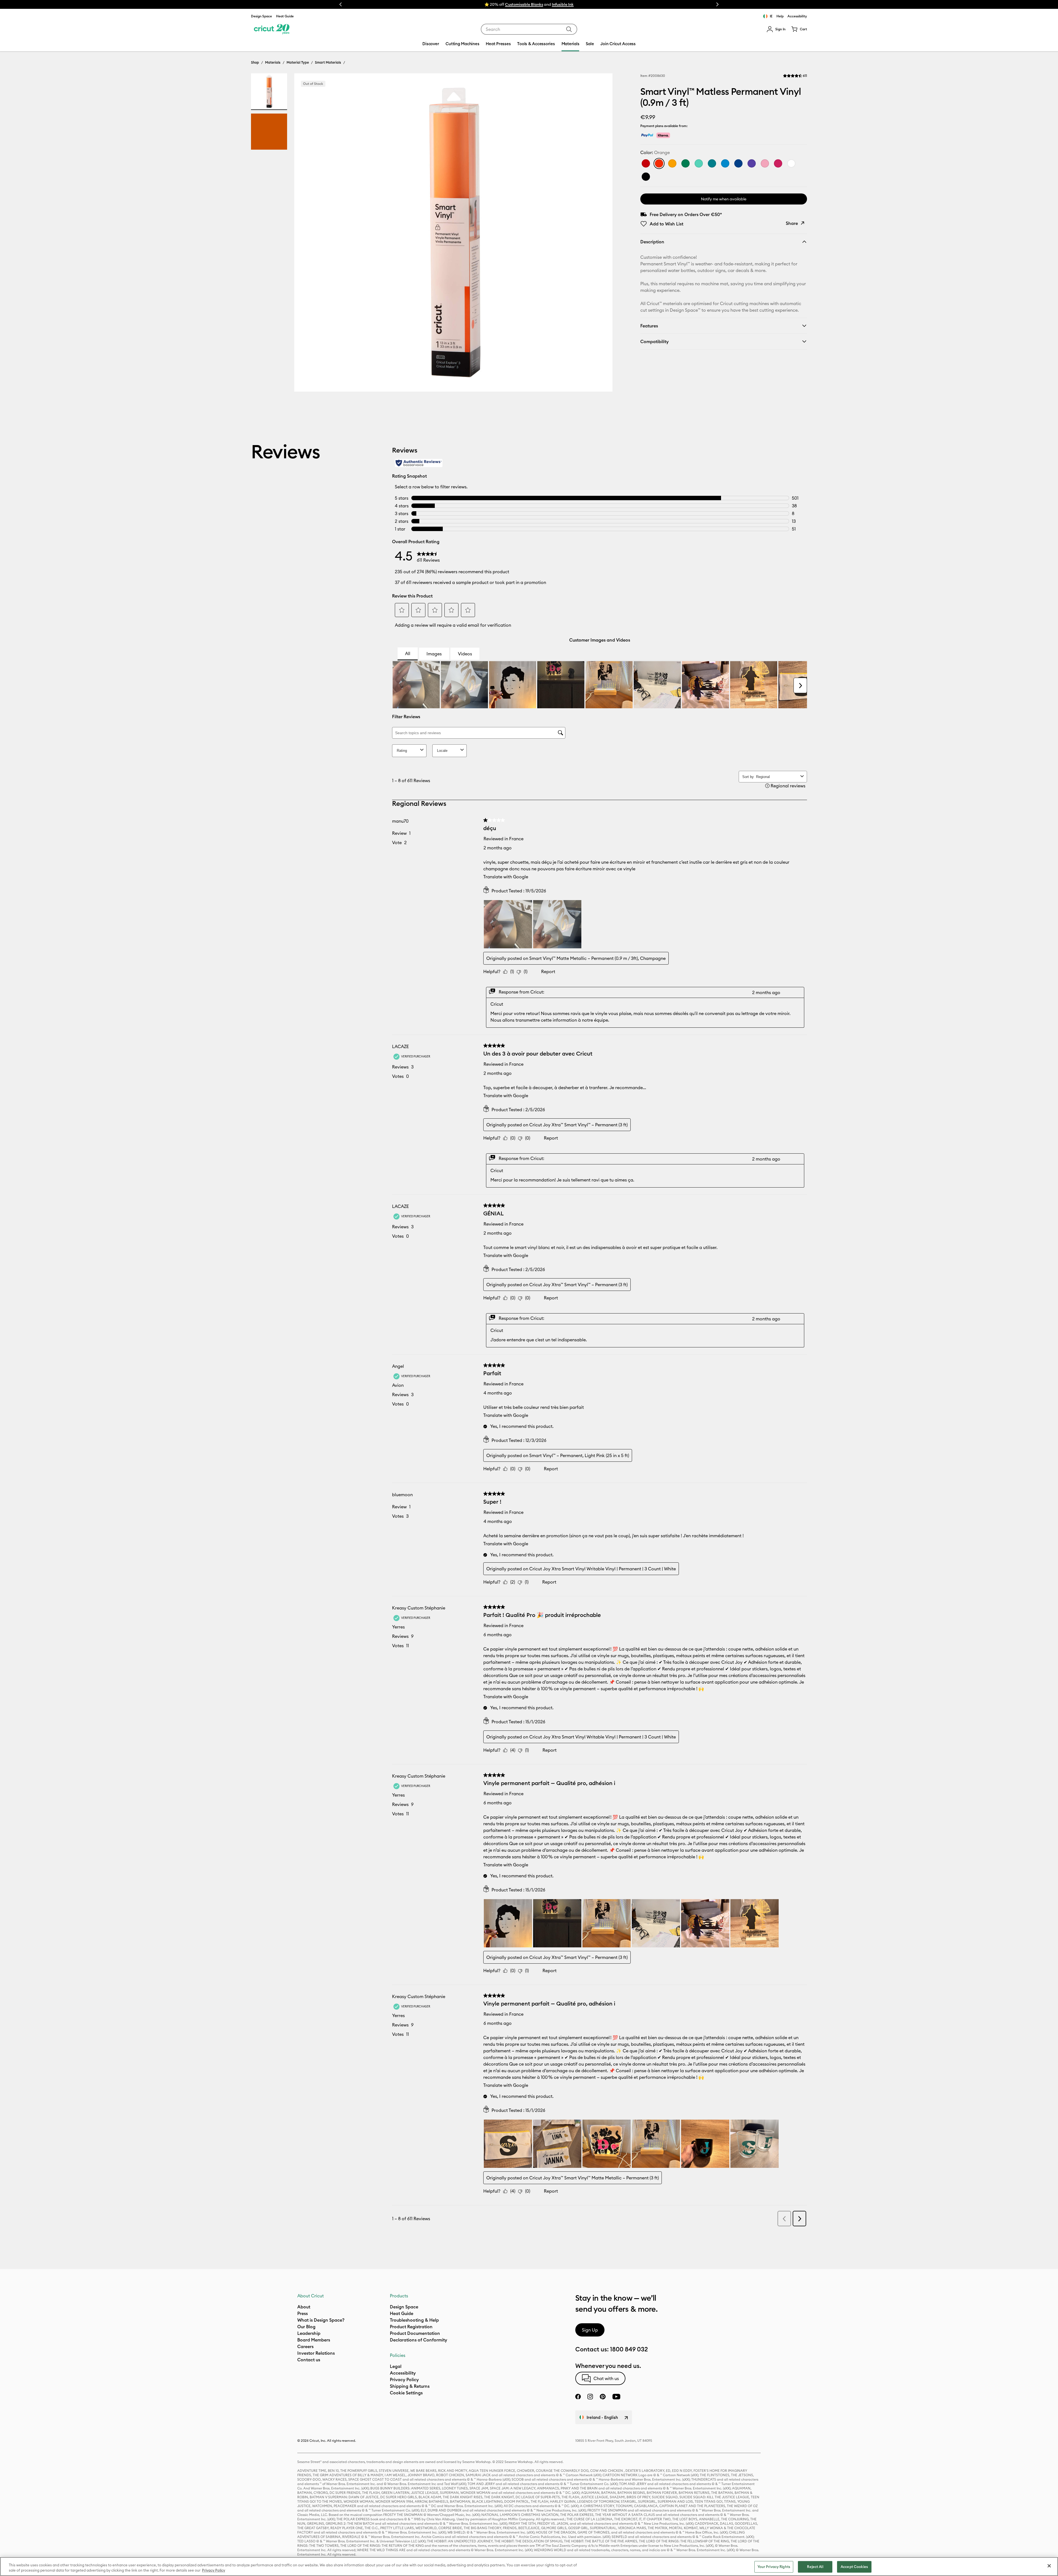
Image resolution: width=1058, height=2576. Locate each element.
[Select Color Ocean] (725, 163)
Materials (273, 62)
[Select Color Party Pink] (778, 163)
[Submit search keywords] (569, 29)
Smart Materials (328, 62)
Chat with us (606, 2378)
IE (771, 16)
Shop (255, 62)
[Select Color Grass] (685, 163)
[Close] (1049, 2566)
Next (717, 4)
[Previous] (306, 234)
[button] (776, 29)
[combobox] (529, 29)
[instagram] (590, 2397)
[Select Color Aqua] (712, 163)
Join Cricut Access (618, 44)
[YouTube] (616, 2397)
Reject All (815, 2567)
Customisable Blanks (524, 4)
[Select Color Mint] (699, 163)
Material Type (298, 62)
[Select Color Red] (646, 163)
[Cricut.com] (271, 29)
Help (780, 16)
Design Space (261, 16)
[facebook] (578, 2397)
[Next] (600, 234)
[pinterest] (603, 2397)
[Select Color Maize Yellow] (672, 163)
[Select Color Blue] (738, 163)
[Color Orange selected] (659, 163)
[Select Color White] (791, 163)
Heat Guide (285, 16)
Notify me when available (724, 199)
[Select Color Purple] (752, 163)
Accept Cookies (854, 2567)
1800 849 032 (629, 2349)
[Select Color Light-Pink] (765, 163)
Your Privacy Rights (774, 2567)
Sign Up (590, 2330)
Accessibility (797, 16)
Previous (341, 4)
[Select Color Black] (646, 177)
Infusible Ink (563, 4)
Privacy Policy (214, 2570)
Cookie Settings (406, 2393)
